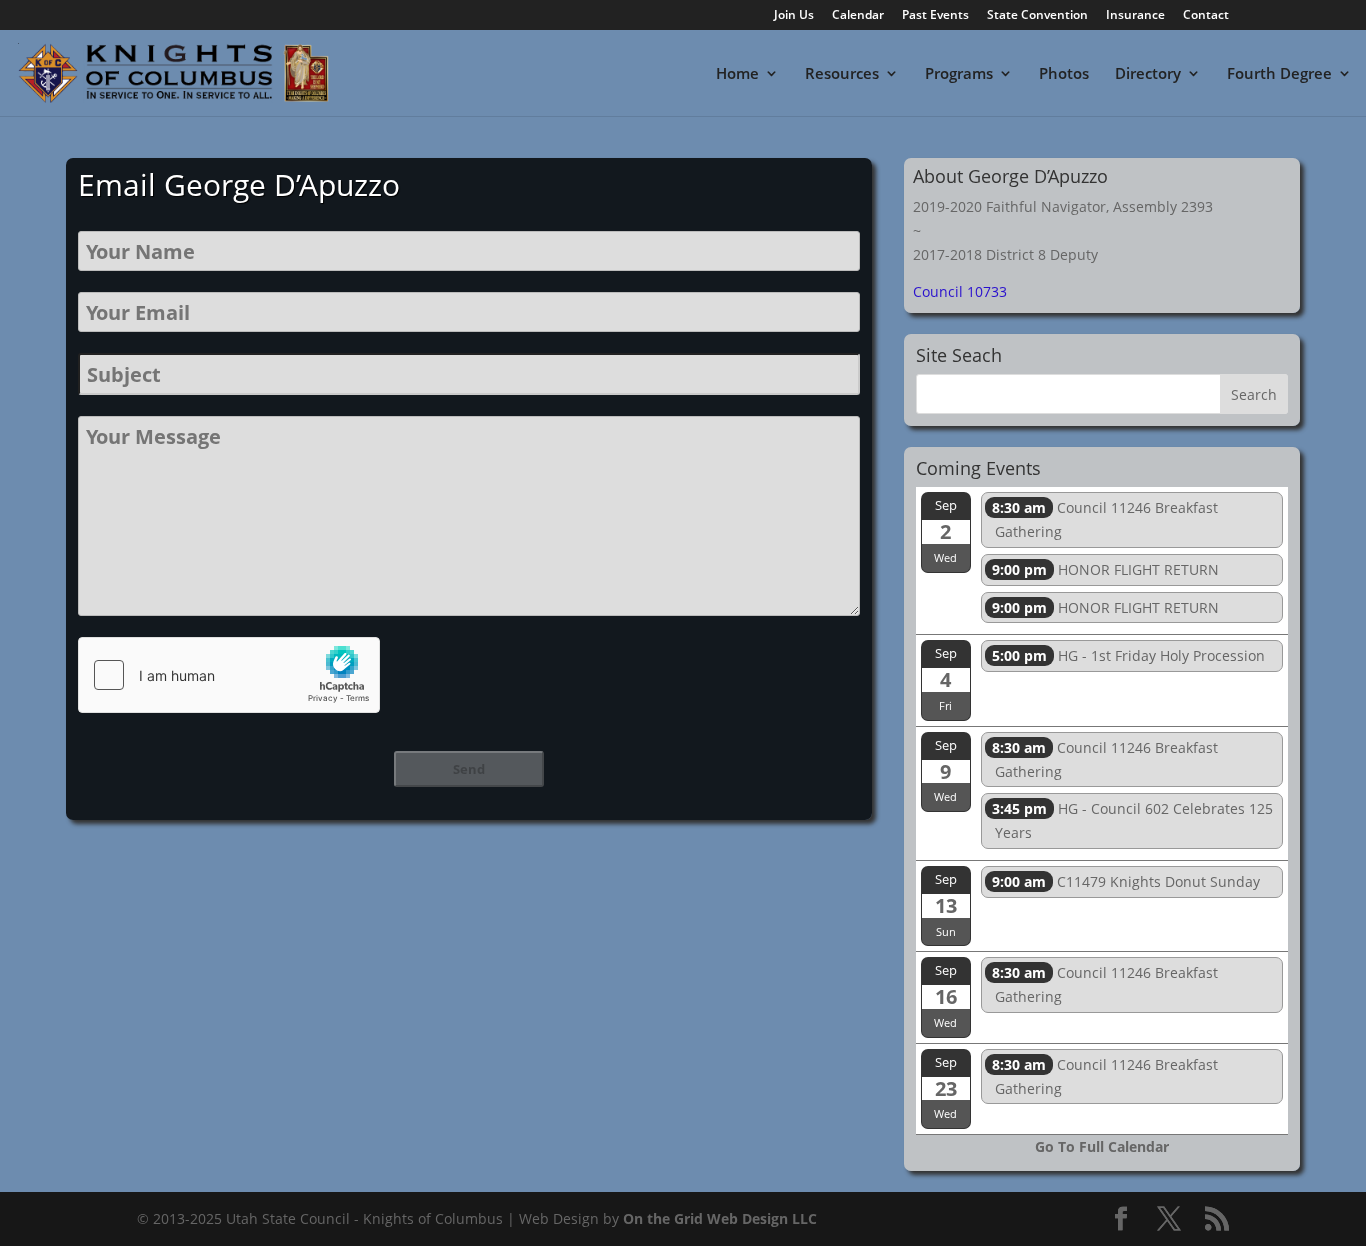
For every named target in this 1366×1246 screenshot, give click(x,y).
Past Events (935, 16)
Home (737, 74)
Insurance (1135, 16)
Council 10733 (960, 291)
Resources (842, 74)
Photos (1064, 74)
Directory (1148, 74)
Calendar (858, 16)
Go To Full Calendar (1102, 1146)
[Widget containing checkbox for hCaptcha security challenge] (229, 675)
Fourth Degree (1279, 74)
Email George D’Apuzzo (239, 184)
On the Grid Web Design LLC (720, 1218)
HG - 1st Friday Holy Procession (1128, 655)
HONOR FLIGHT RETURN (1105, 569)
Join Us (794, 16)
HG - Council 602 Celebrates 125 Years (1132, 820)
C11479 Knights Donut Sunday (1126, 881)
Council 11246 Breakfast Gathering (1105, 519)
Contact (1206, 16)
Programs (959, 74)
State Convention (1037, 16)
